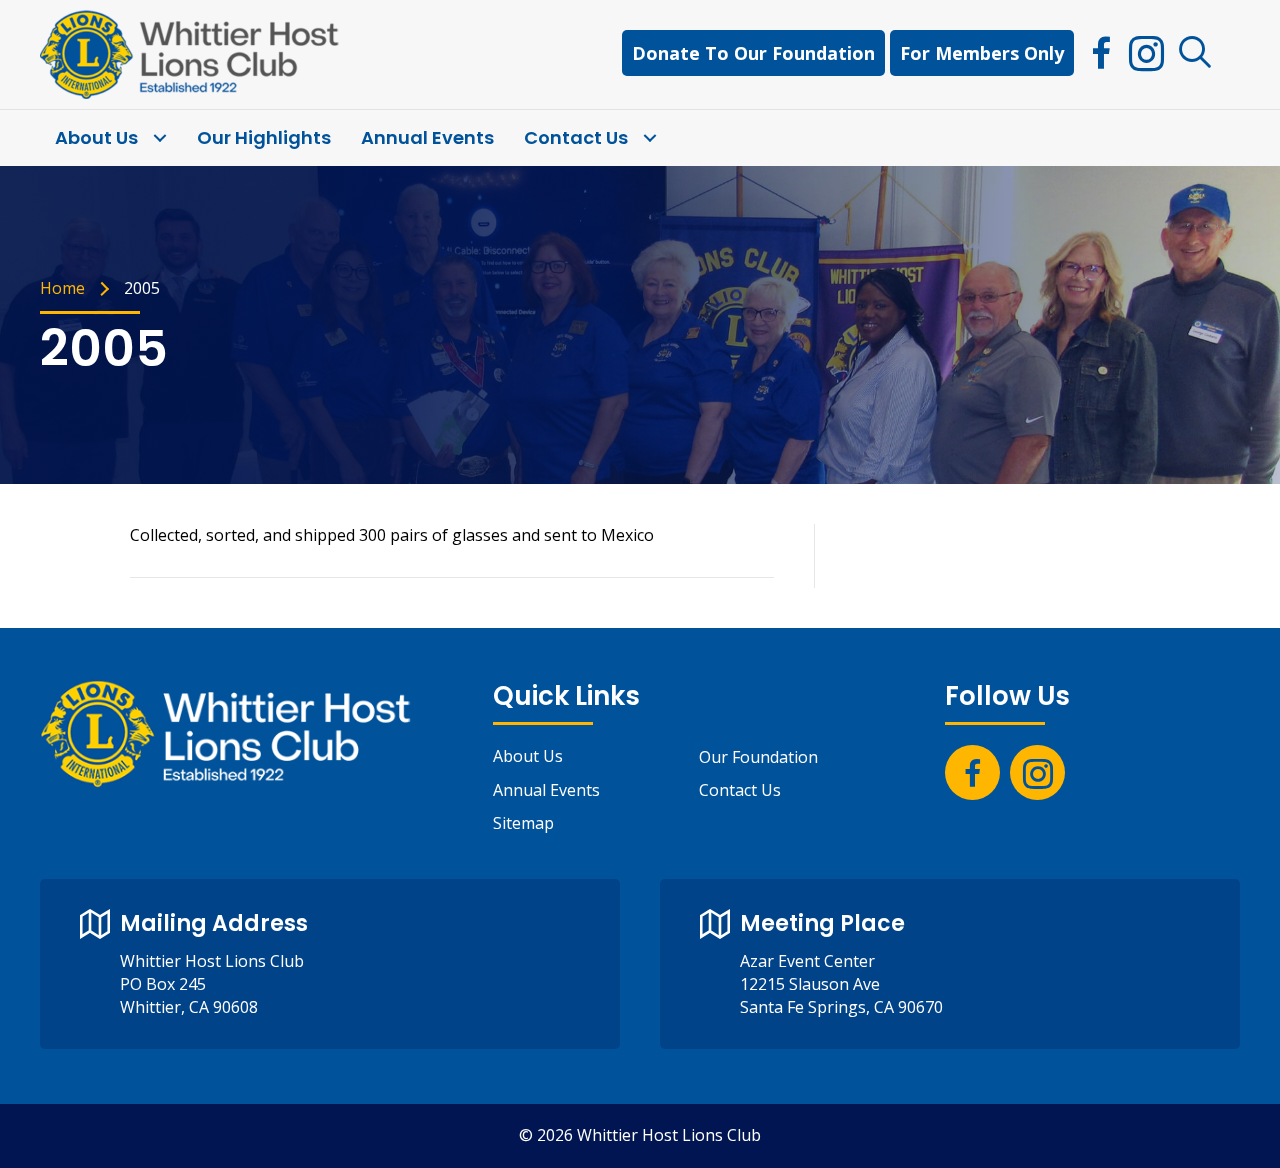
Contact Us (740, 790)
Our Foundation (758, 757)
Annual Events (546, 790)
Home (62, 288)
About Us (528, 756)
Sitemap (523, 823)
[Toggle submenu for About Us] (159, 138)
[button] (1195, 53)
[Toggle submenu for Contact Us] (649, 138)
